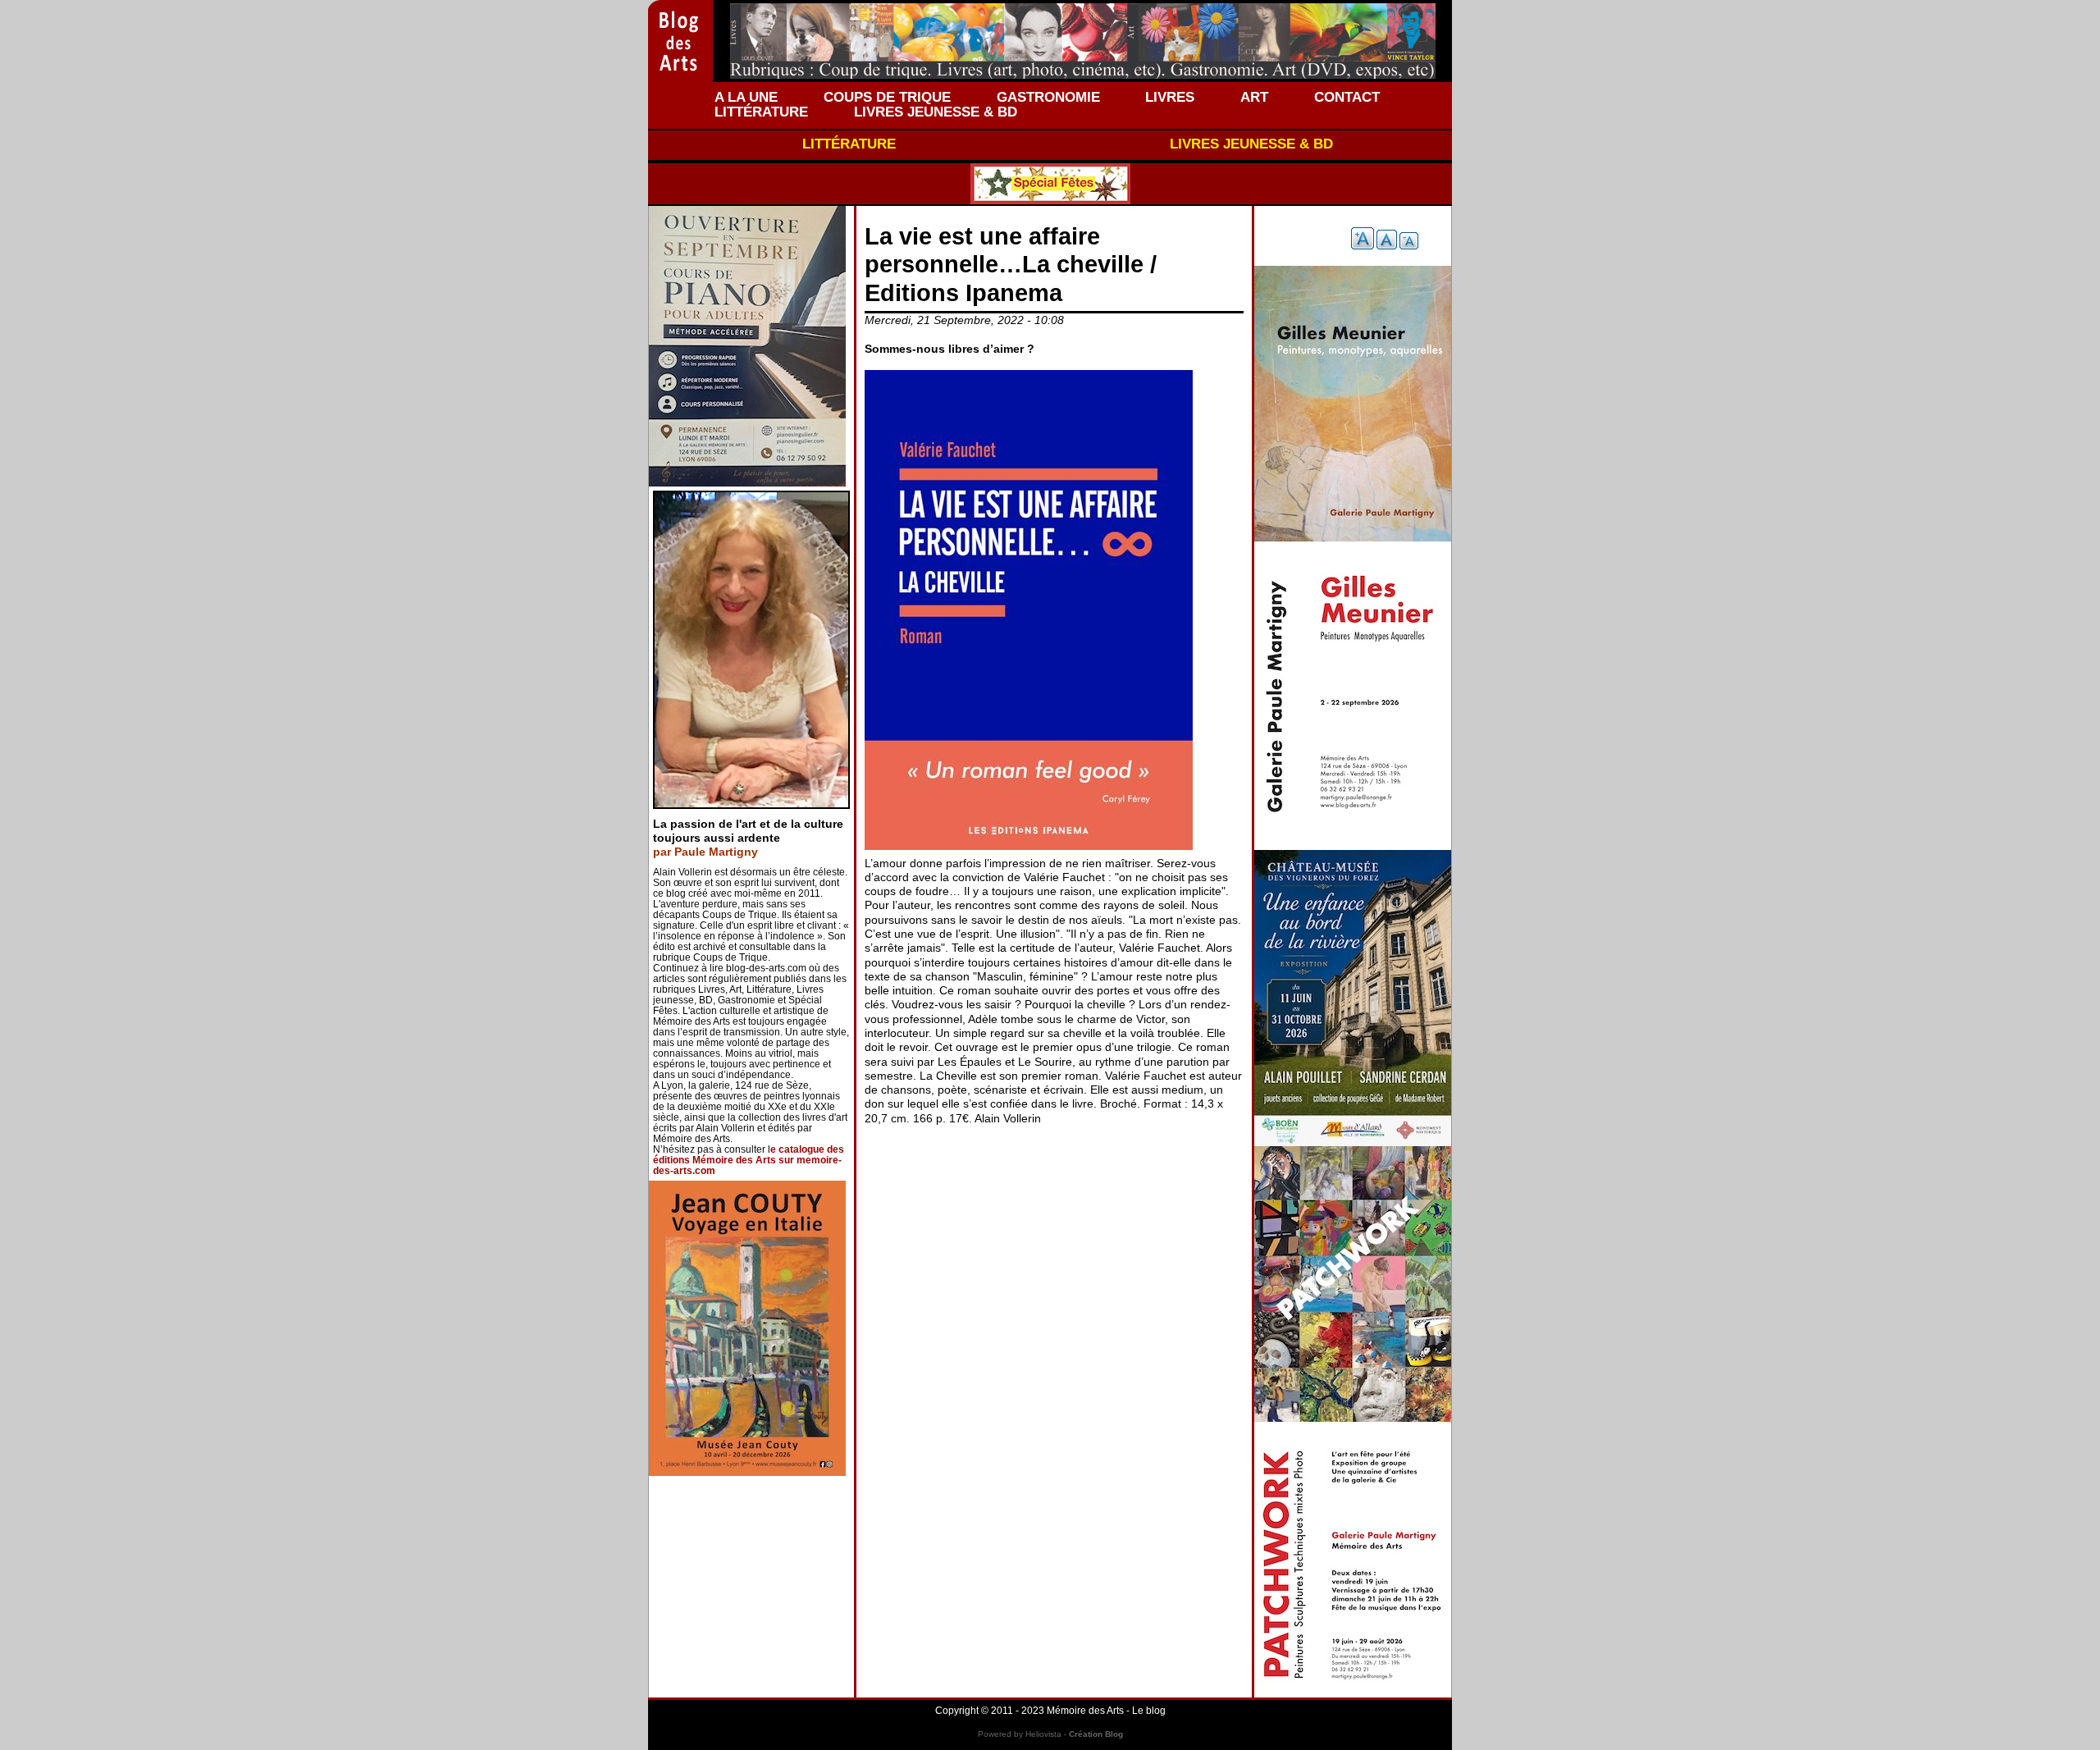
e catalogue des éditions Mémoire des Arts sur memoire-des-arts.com (749, 1160)
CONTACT (1347, 97)
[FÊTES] (1050, 184)
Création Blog (1096, 1734)
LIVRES (1170, 97)
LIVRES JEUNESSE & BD (936, 112)
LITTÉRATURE (761, 112)
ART (1254, 97)
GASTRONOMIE (1048, 97)
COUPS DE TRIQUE (887, 97)
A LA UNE (746, 97)
